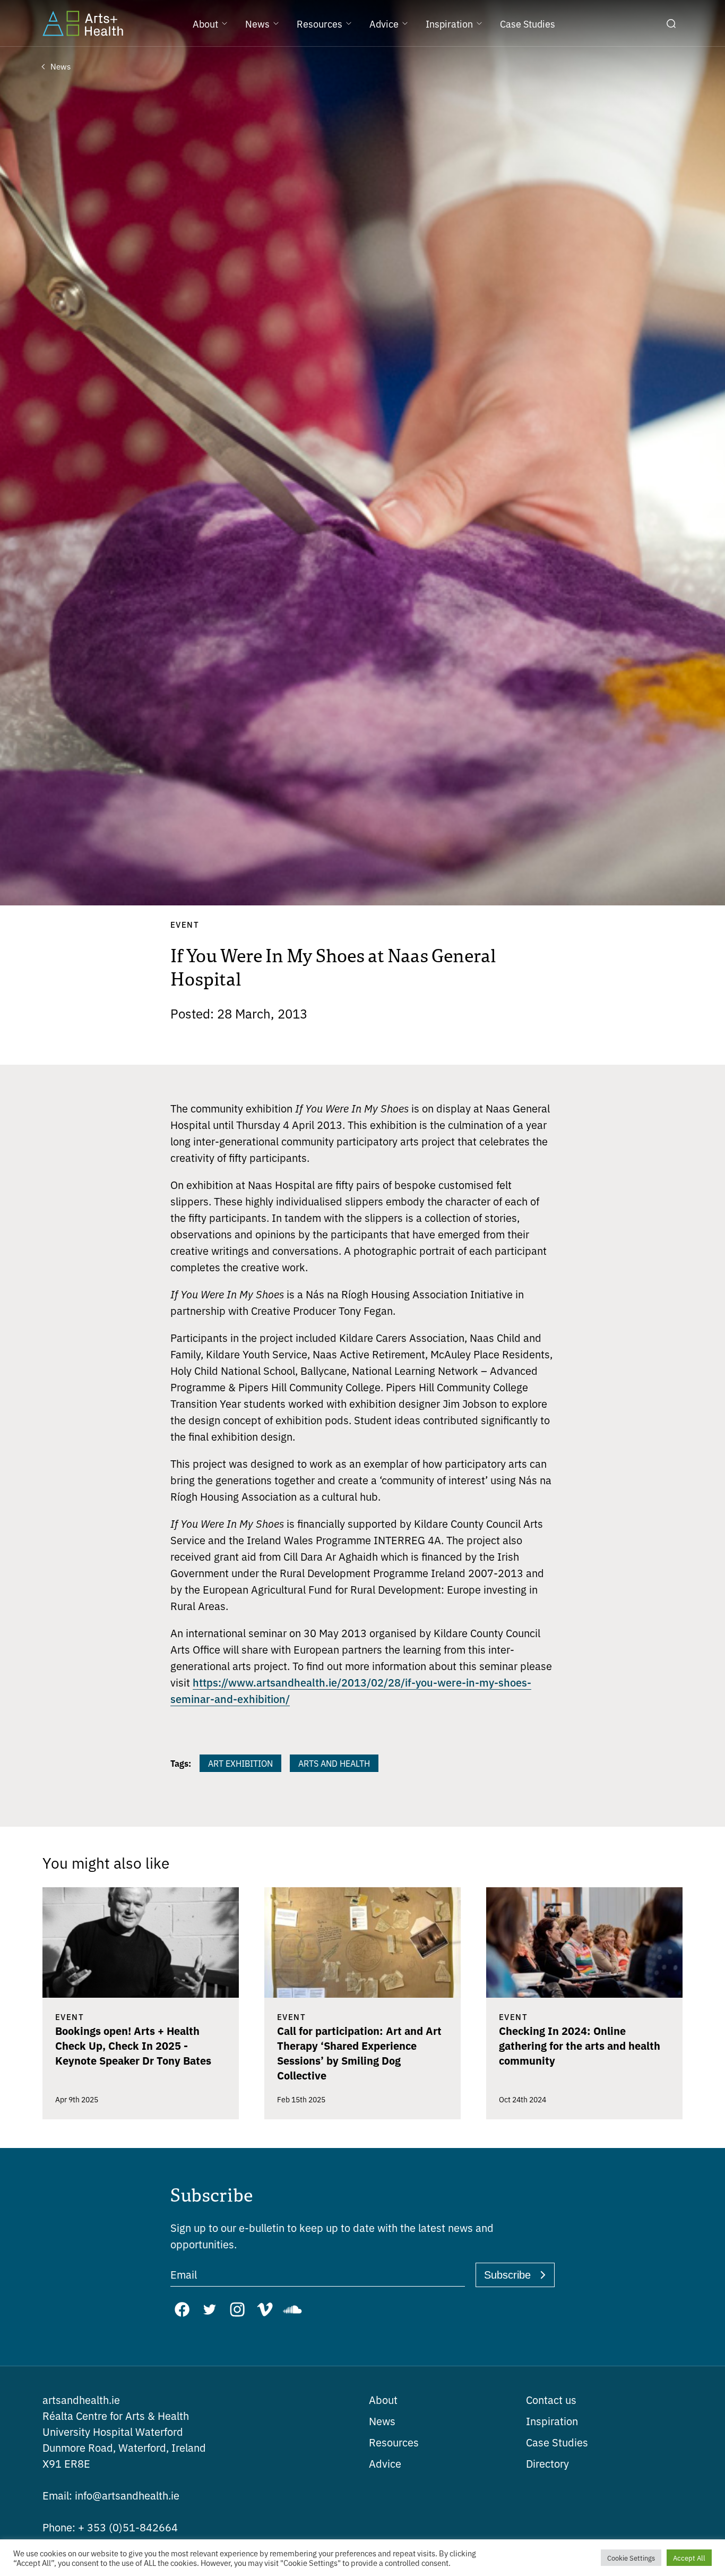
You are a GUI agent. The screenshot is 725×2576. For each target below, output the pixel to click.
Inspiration (552, 2421)
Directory (547, 2463)
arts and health (334, 1763)
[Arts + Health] (83, 23)
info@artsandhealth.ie (111, 2495)
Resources (394, 2442)
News (382, 2421)
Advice (385, 2463)
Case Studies (557, 2442)
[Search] (671, 23)
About (383, 2399)
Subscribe (507, 2275)
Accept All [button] (689, 2558)
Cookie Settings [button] (631, 2558)
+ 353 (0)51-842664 (110, 2527)
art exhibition (240, 1763)
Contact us (551, 2399)
